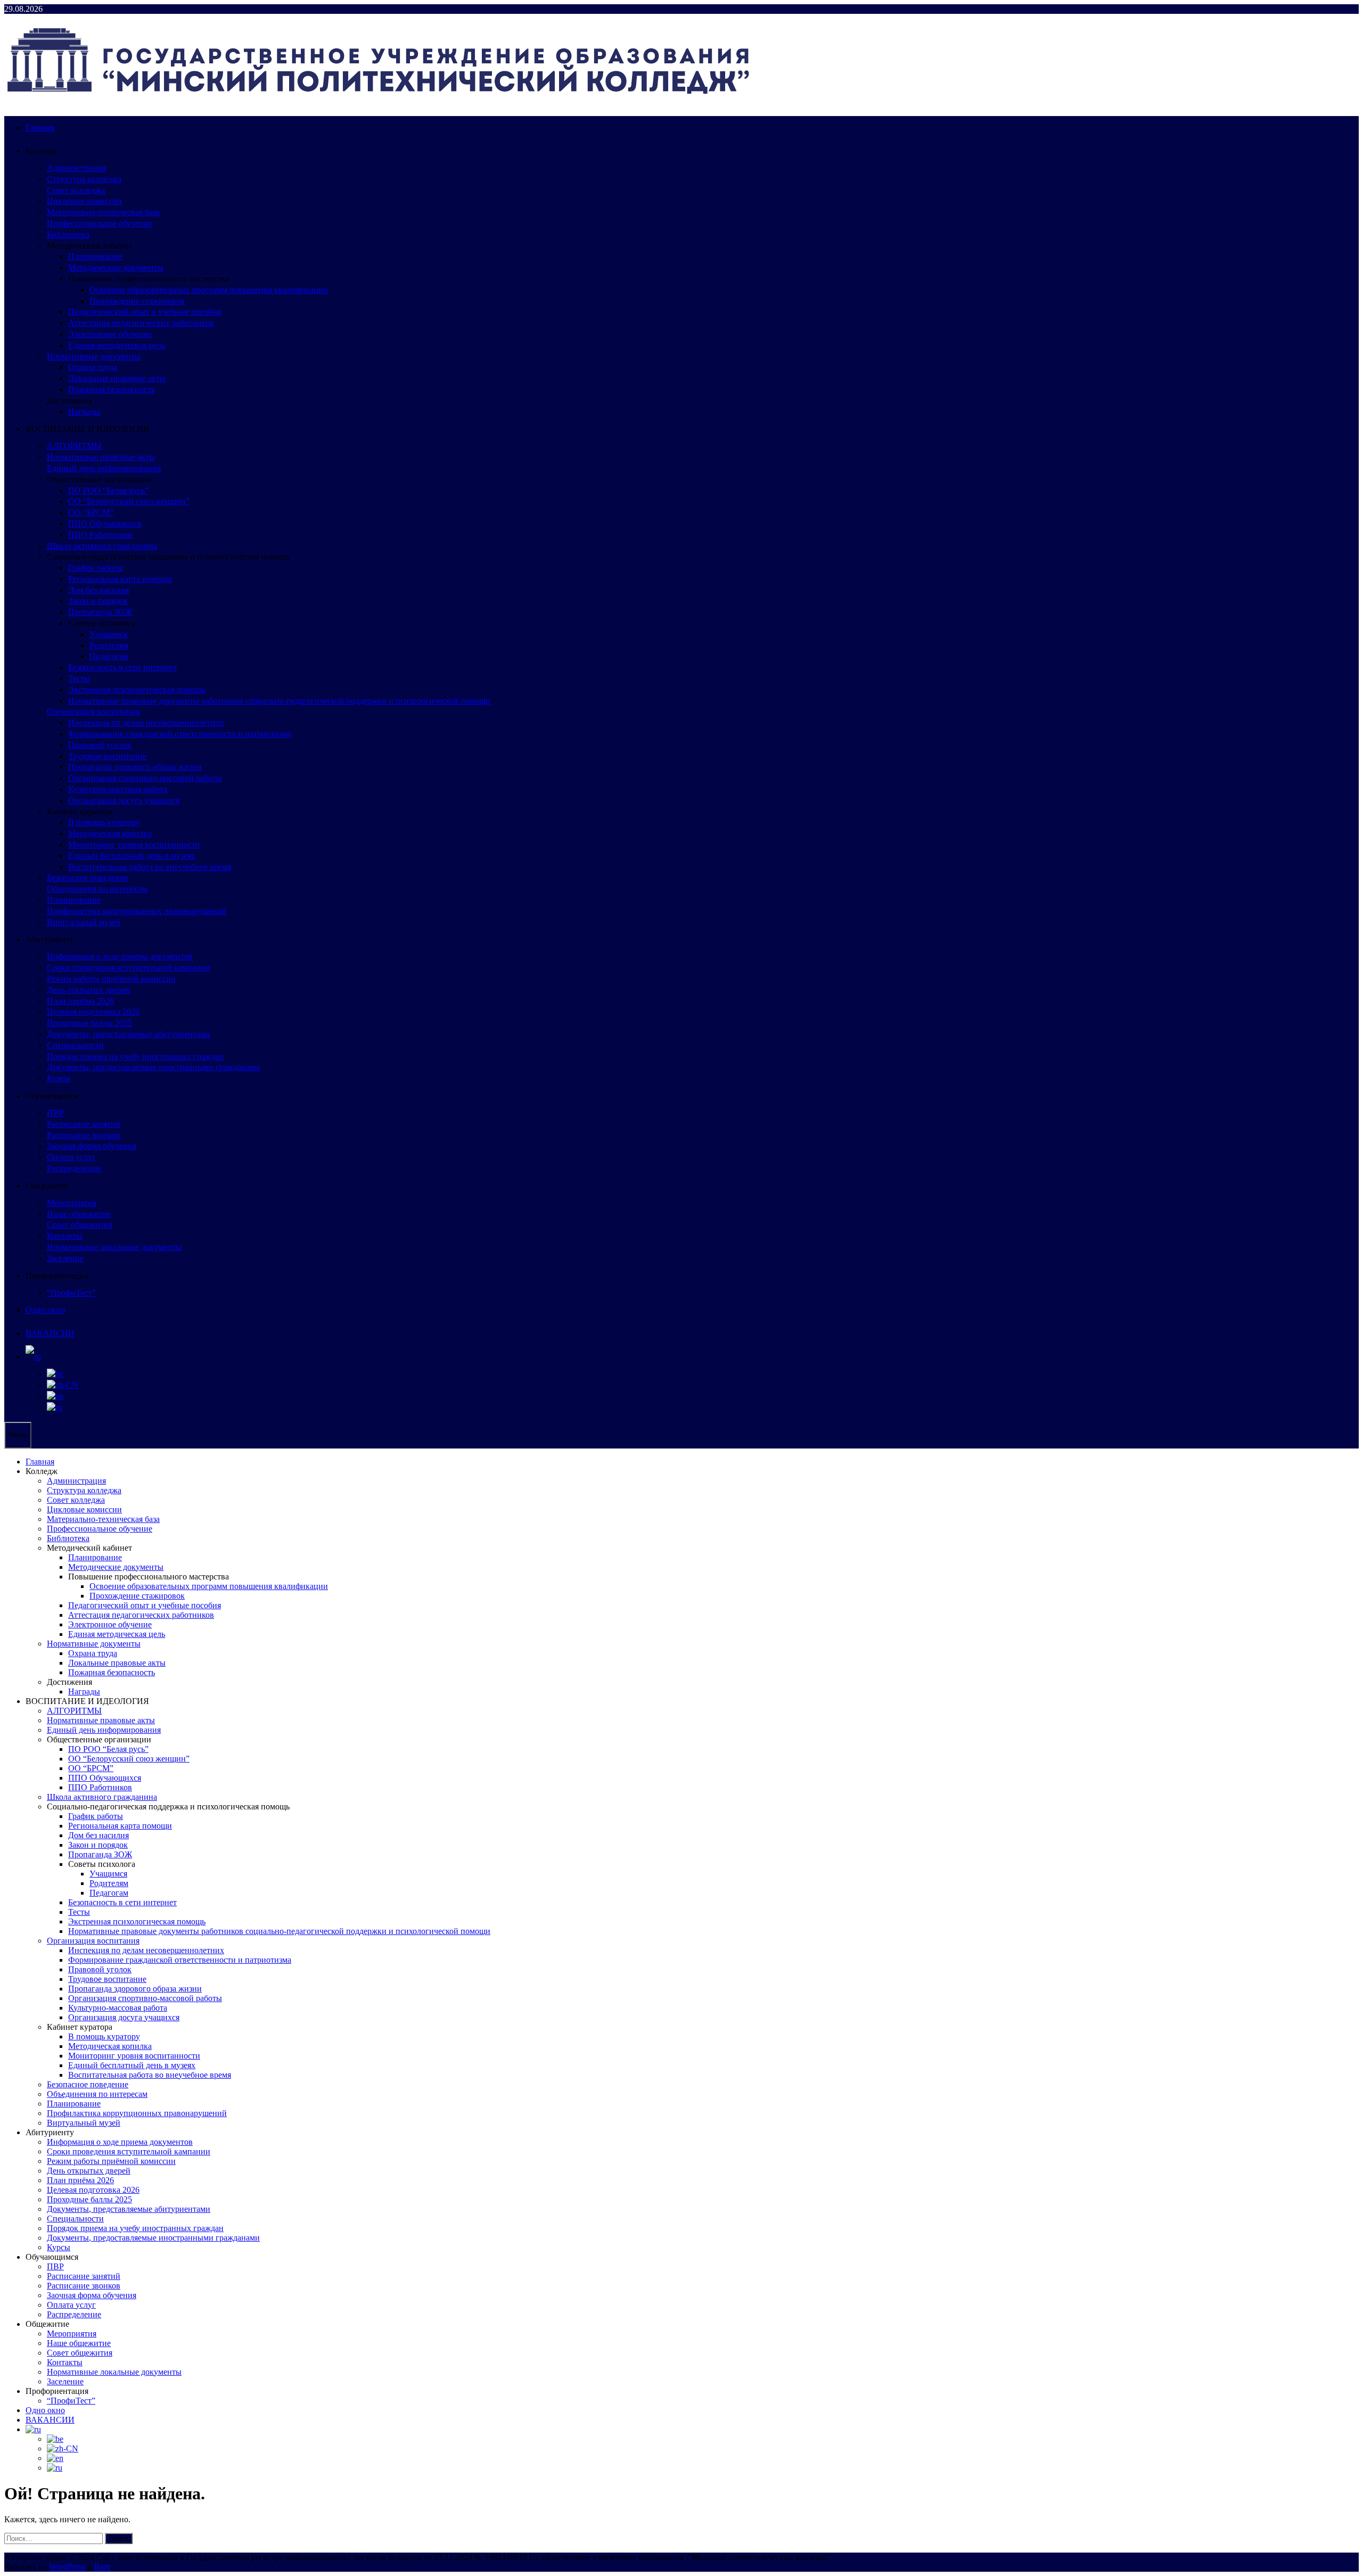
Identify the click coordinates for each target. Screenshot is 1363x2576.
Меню (18, 1435)
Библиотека (68, 234)
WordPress (67, 2567)
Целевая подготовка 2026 (93, 1012)
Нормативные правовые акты (101, 457)
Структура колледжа (84, 179)
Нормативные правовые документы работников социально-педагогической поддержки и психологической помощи (279, 701)
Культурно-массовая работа (118, 789)
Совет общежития (80, 1225)
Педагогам (109, 656)
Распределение (74, 1168)
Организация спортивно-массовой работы (145, 778)
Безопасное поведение (88, 878)
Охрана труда (93, 367)
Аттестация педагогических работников (141, 323)
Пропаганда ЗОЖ (100, 612)
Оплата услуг (71, 1157)
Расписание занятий (84, 1124)
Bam (102, 2567)
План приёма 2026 (80, 1001)
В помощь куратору (104, 822)
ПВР (55, 1113)
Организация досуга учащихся (124, 800)
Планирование (95, 256)
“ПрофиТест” (71, 1293)
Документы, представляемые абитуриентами (129, 1034)
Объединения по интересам (97, 889)
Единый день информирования (104, 468)
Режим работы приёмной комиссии (111, 979)
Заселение (65, 1258)
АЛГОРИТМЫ (74, 446)
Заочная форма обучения (92, 1146)
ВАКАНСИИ (50, 1333)
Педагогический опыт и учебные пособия (145, 312)
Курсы (59, 1078)
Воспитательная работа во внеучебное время (150, 867)
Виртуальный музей (84, 922)
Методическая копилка (110, 833)
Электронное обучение (110, 334)
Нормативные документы (94, 356)
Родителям (109, 645)
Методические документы (116, 268)
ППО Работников (100, 535)
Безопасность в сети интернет (122, 667)
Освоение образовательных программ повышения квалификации (209, 290)
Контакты (65, 1236)
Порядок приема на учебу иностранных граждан (135, 1056)
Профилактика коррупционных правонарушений (137, 911)
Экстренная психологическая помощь (137, 690)
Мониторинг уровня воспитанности (134, 845)
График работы (96, 568)
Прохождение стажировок (137, 301)
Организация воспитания (93, 711)
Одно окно (45, 1310)
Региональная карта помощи (120, 579)
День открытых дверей (89, 990)
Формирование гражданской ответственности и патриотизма (180, 734)
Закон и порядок (98, 601)
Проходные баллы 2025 (89, 1023)
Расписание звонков (84, 1135)
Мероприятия (72, 1203)
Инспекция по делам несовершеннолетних (146, 723)
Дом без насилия (98, 590)
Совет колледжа (76, 190)
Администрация (76, 168)
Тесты (79, 678)
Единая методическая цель (117, 345)
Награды (84, 412)
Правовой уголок (100, 745)
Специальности (75, 1045)
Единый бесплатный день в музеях (132, 856)
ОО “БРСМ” (91, 512)
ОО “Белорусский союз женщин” (129, 501)
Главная (40, 127)
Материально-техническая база (103, 212)
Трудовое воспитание (107, 756)
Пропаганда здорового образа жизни (135, 767)
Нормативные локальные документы (114, 1247)
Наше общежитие (79, 1214)
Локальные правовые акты (117, 378)
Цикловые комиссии (84, 201)
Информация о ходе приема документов (120, 956)
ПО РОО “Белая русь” (108, 491)
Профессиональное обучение (100, 223)
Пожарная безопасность (112, 389)
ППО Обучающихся (105, 524)
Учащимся (108, 634)
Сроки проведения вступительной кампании (129, 968)
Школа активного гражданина (102, 546)
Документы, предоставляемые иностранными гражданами (153, 1067)
